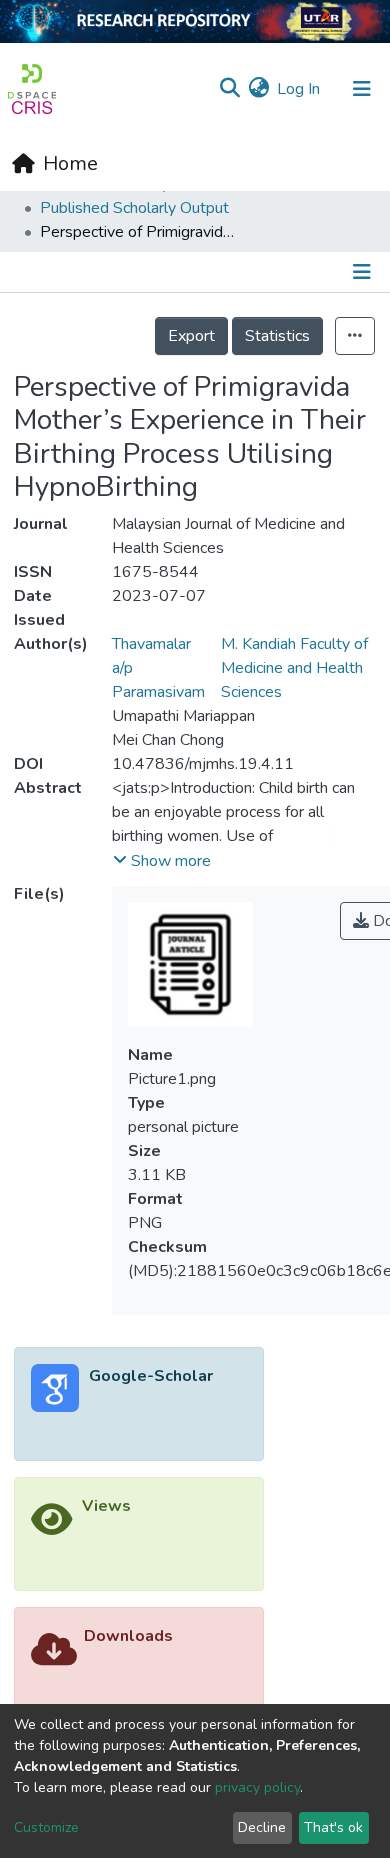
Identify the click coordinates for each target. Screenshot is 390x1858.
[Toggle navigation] (362, 89)
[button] (258, 89)
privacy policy (257, 1787)
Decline (262, 1827)
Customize (46, 1827)
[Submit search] (229, 89)
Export (191, 336)
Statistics (277, 336)
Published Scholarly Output (134, 208)
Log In (299, 89)
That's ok (333, 1827)
